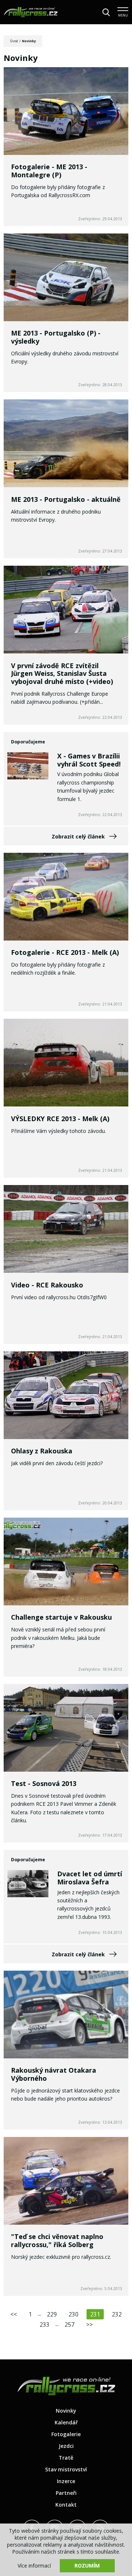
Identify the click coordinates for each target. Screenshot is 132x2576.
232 (117, 2314)
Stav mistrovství (66, 2469)
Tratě (66, 2458)
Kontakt (66, 2505)
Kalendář (66, 2422)
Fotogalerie (66, 2434)
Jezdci (66, 2446)
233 (45, 2325)
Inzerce (66, 2481)
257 (69, 2325)
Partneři (66, 2493)
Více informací (34, 2566)
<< (14, 2314)
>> (89, 2325)
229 (52, 2314)
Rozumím (87, 2566)
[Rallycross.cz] (31, 12)
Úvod (14, 41)
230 (74, 2314)
